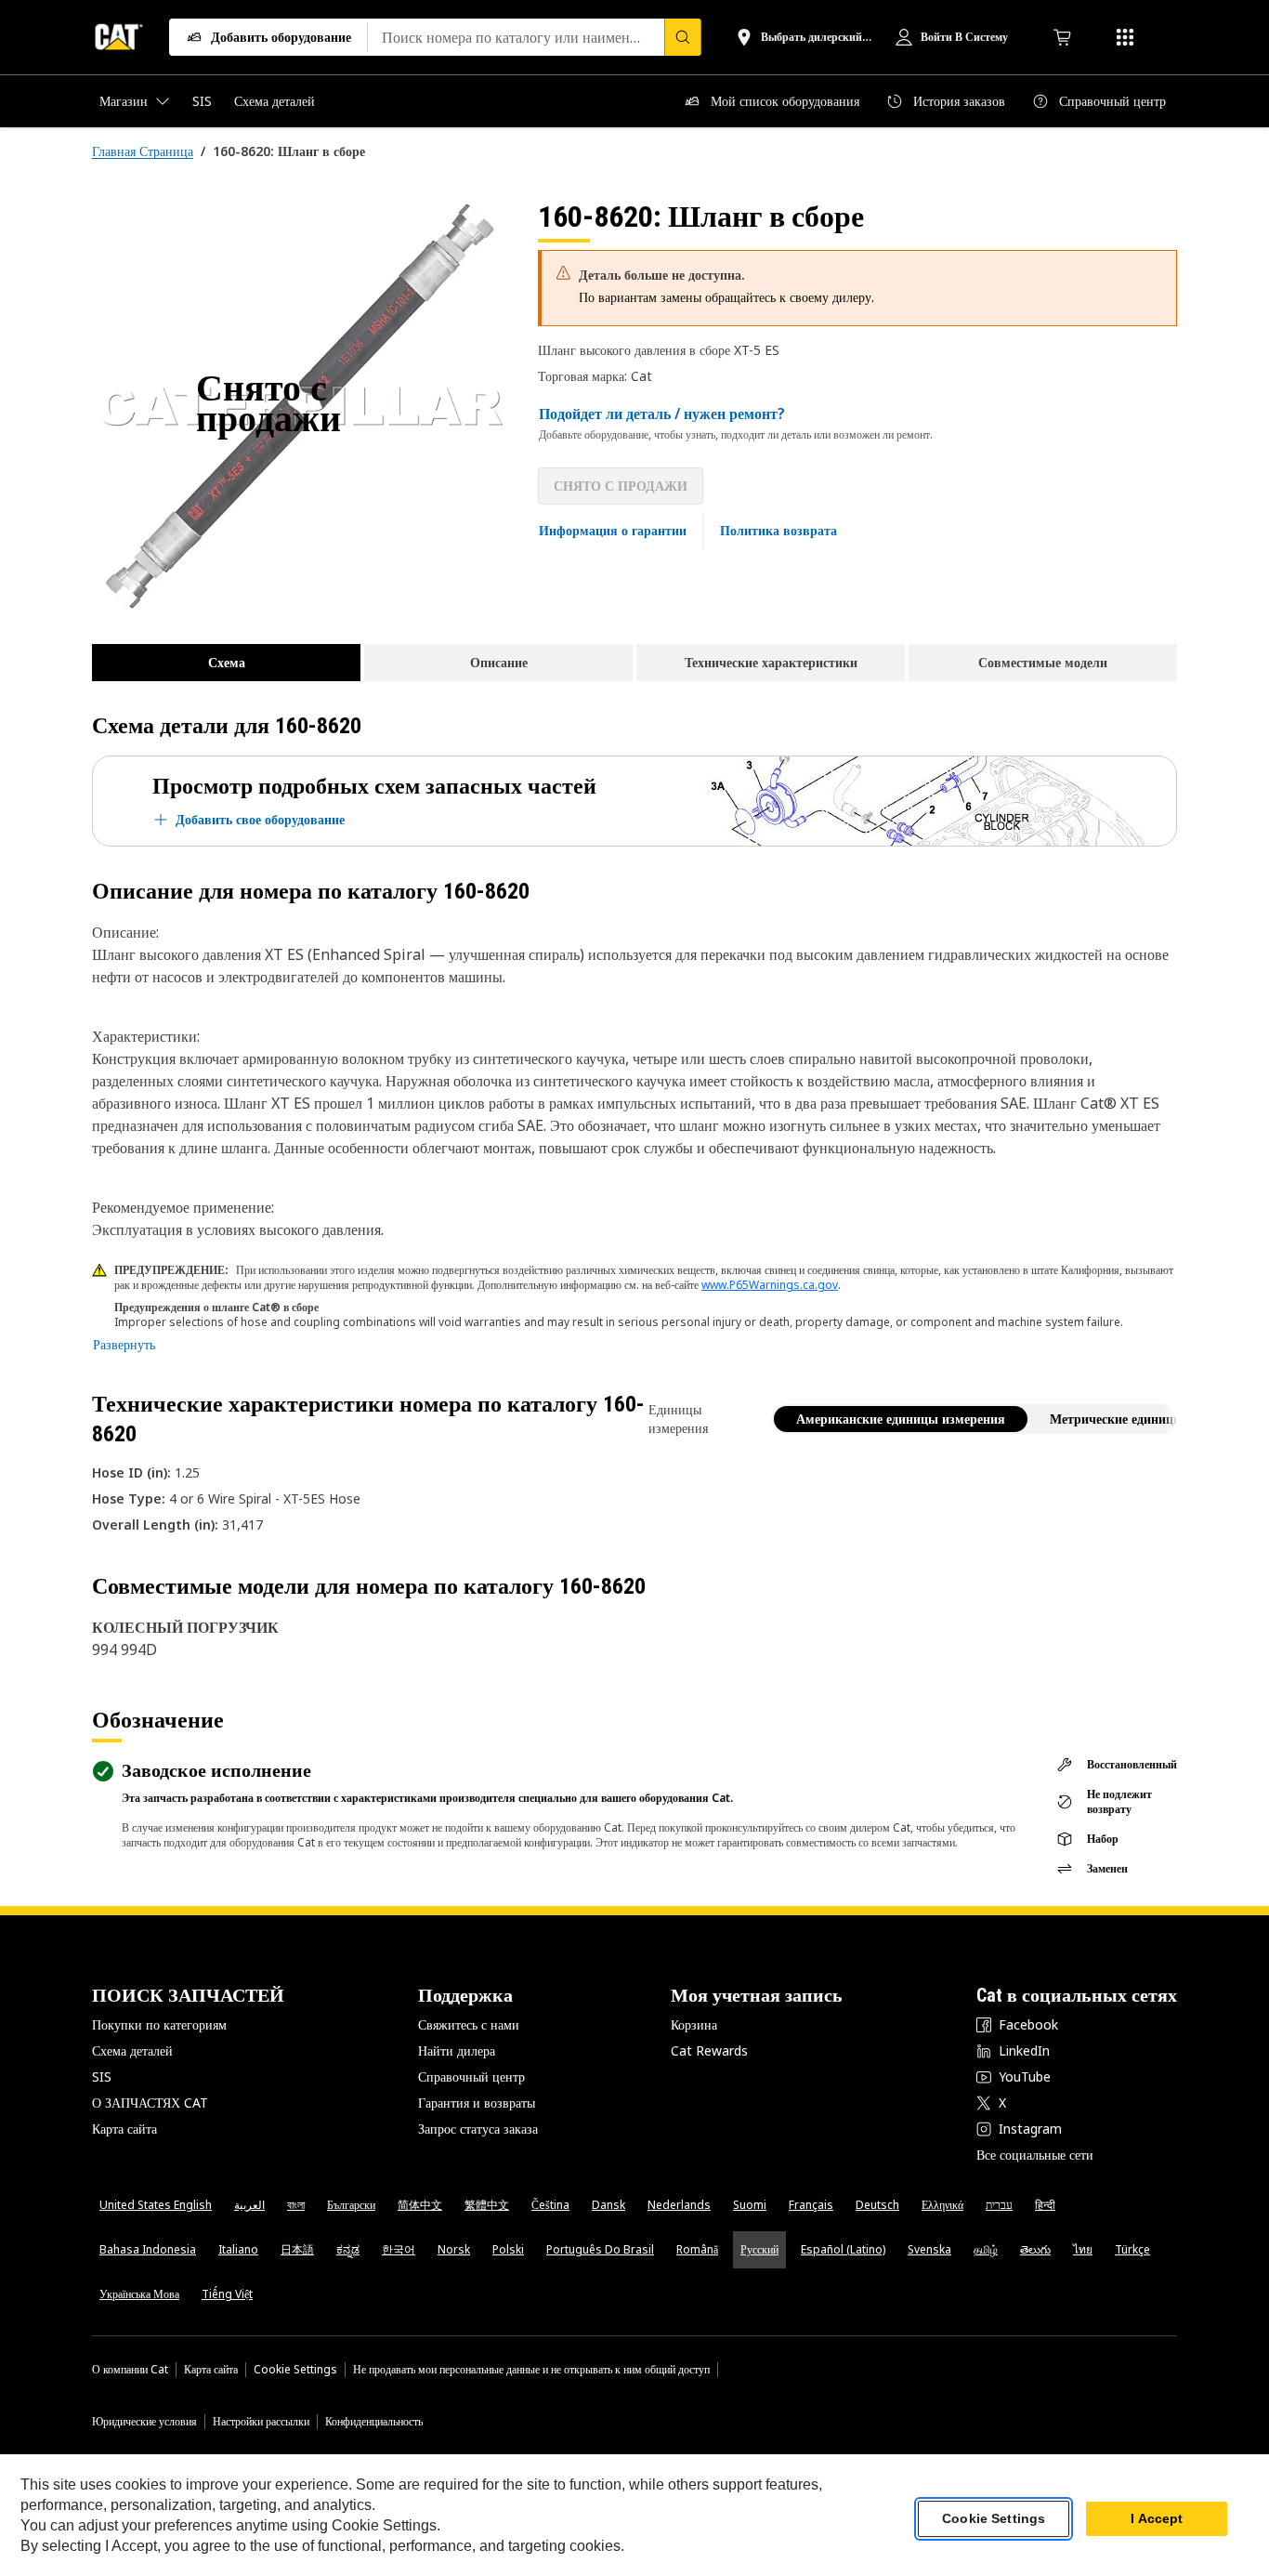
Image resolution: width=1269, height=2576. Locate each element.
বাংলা (296, 2205)
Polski (508, 2249)
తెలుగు (1035, 2249)
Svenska (929, 2249)
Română (697, 2249)
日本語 (297, 2249)
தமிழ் (986, 2249)
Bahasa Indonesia (148, 2249)
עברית (999, 2205)
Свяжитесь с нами (469, 2024)
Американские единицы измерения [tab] (901, 1419)
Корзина (694, 2024)
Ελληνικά (942, 2205)
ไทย (1083, 2249)
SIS (102, 2077)
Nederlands (679, 2205)
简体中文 (420, 2205)
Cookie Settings (295, 2370)
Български (351, 2205)
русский (759, 2249)
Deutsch (877, 2205)
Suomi (750, 2205)
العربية (249, 2205)
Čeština (550, 2205)
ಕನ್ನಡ (348, 2249)
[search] (683, 37)
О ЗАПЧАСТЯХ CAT (150, 2103)
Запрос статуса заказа (478, 2129)
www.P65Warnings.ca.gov (770, 1285)
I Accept (1157, 2519)
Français (811, 2205)
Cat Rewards (709, 2050)
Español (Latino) (843, 2249)
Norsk (454, 2249)
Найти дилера (457, 2050)
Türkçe (1132, 2249)
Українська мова (139, 2294)
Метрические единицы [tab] (1117, 1419)
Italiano (238, 2249)
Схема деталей (132, 2050)
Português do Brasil (600, 2249)
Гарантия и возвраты (477, 2103)
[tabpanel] (300, 406)
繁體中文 (487, 2205)
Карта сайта (124, 2129)
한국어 (399, 2249)
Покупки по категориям (159, 2024)
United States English (156, 2205)
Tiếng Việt (227, 2294)
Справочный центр (471, 2077)
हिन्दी (1045, 2205)
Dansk (608, 2205)
